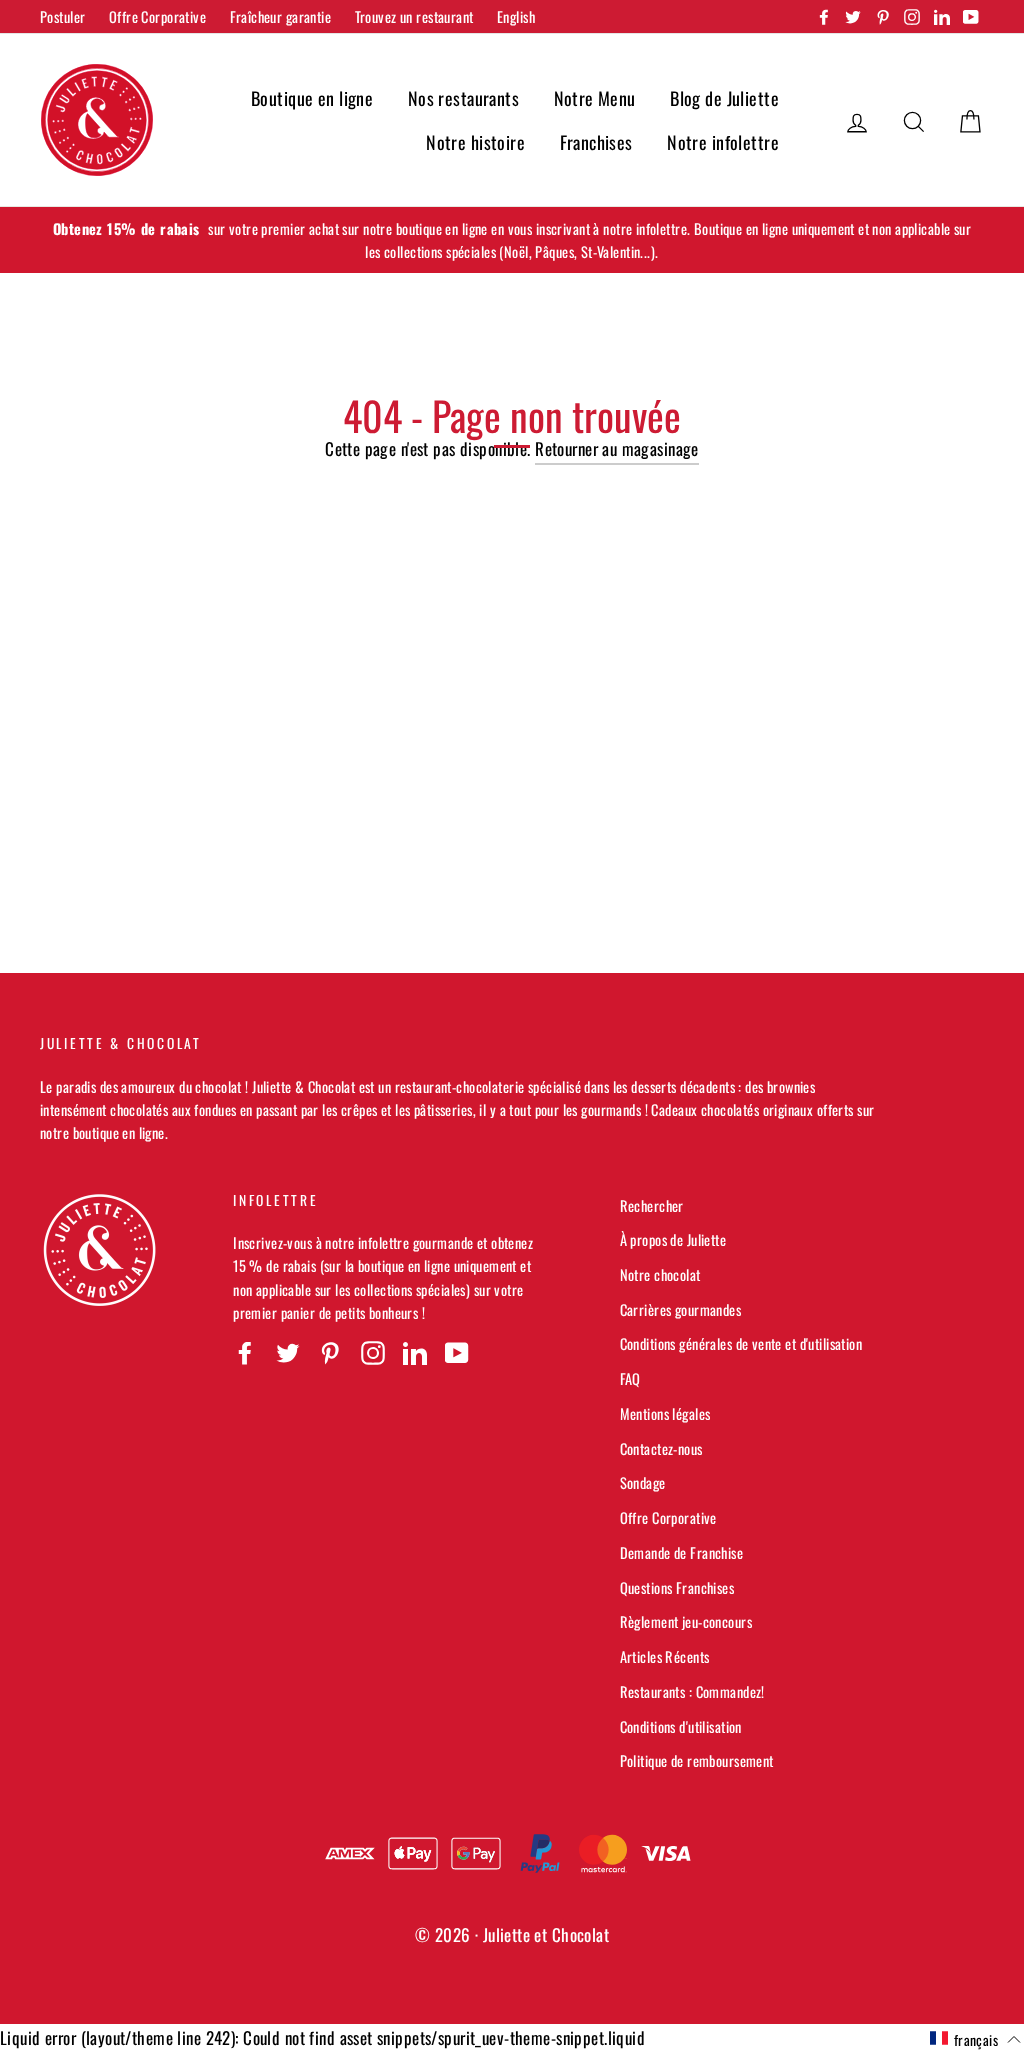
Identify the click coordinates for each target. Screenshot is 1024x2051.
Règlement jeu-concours (686, 1621)
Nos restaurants (463, 98)
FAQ (630, 1378)
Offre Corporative (157, 16)
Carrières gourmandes (681, 1309)
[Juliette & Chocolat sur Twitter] (288, 1352)
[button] (975, 2039)
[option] (512, 240)
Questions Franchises (677, 1587)
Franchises (596, 142)
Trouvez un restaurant (414, 16)
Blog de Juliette (724, 98)
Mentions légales (665, 1413)
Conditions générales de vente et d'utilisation (741, 1343)
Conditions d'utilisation (681, 1726)
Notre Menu (595, 98)
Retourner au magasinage (617, 448)
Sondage (643, 1482)
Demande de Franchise (682, 1552)
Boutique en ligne (312, 98)
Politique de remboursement (697, 1760)
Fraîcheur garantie (281, 16)
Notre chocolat (660, 1274)
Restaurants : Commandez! (692, 1691)
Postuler (62, 16)
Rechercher (652, 1205)
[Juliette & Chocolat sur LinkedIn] (415, 1352)
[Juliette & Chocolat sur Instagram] (373, 1352)
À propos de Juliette (673, 1239)
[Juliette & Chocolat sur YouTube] (457, 1352)
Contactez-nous (661, 1448)
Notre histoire (475, 142)
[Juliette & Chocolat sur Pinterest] (330, 1352)
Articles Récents (665, 1656)
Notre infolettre (723, 142)
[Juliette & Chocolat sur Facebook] (245, 1352)
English (516, 16)
